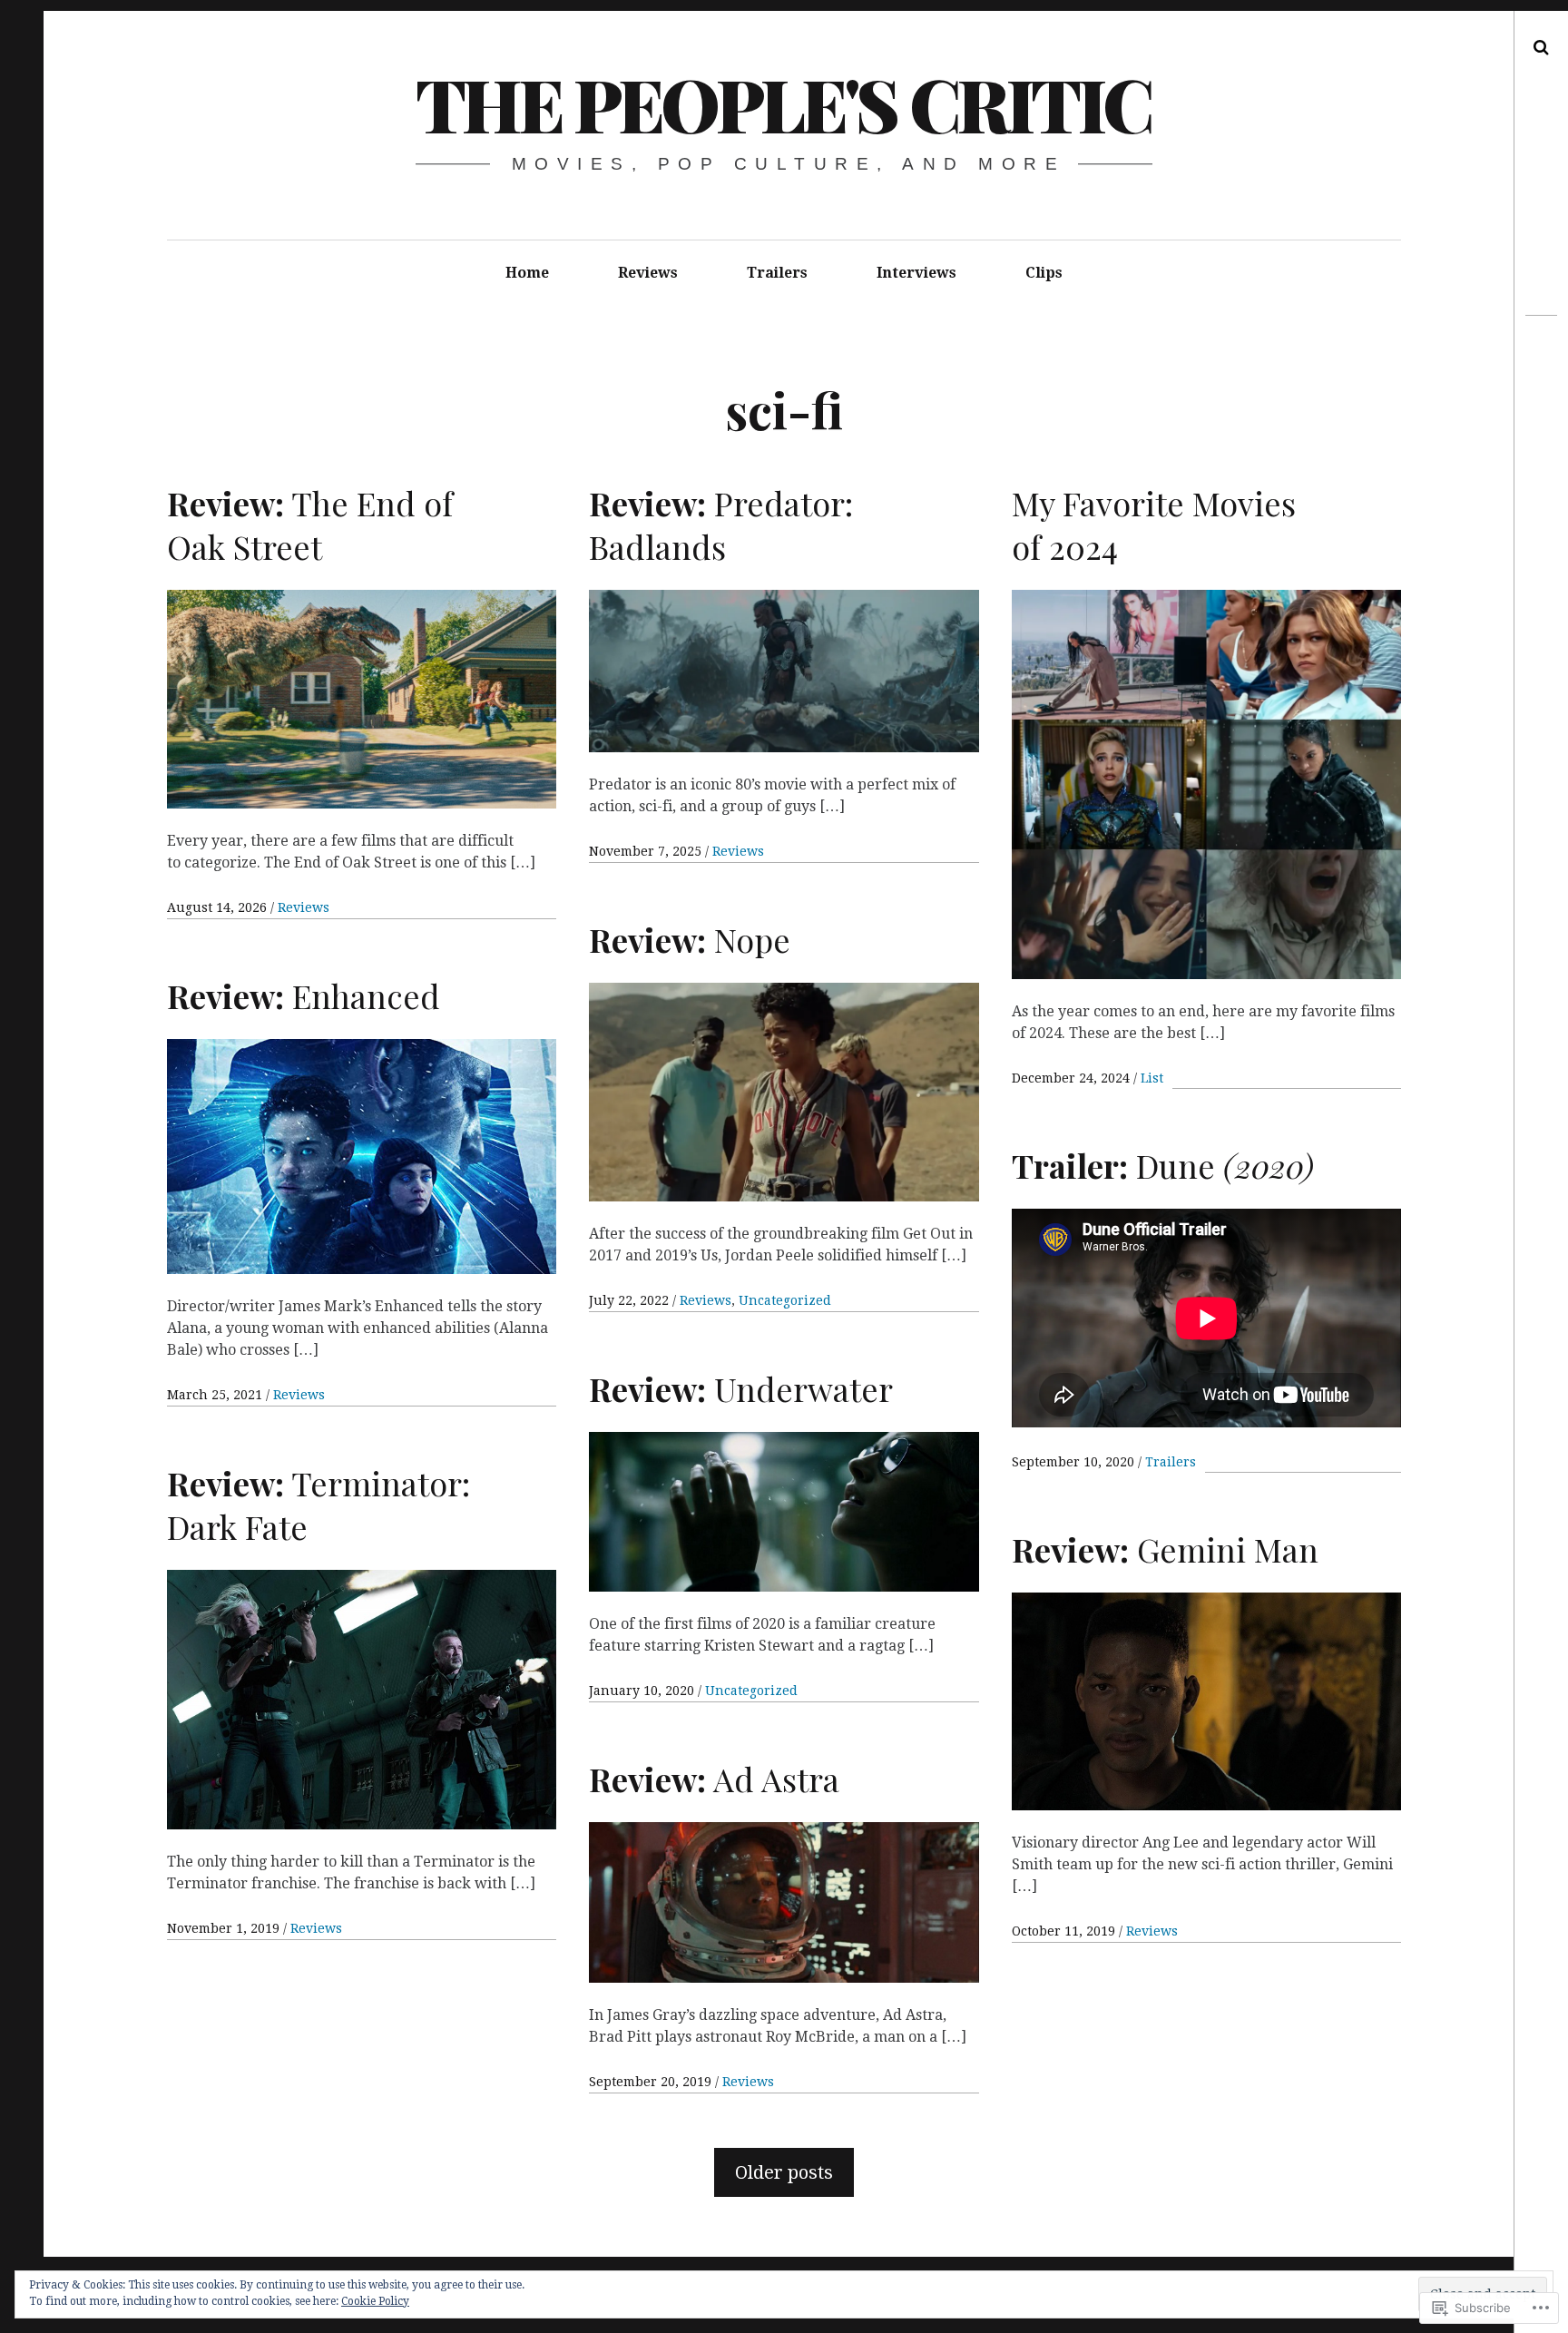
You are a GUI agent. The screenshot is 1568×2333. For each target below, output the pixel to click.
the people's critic (783, 103)
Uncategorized (785, 1300)
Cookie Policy (375, 2301)
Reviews (648, 273)
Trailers (777, 273)
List (1152, 1078)
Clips (1044, 273)
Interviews (916, 273)
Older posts (784, 2172)
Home (527, 273)
